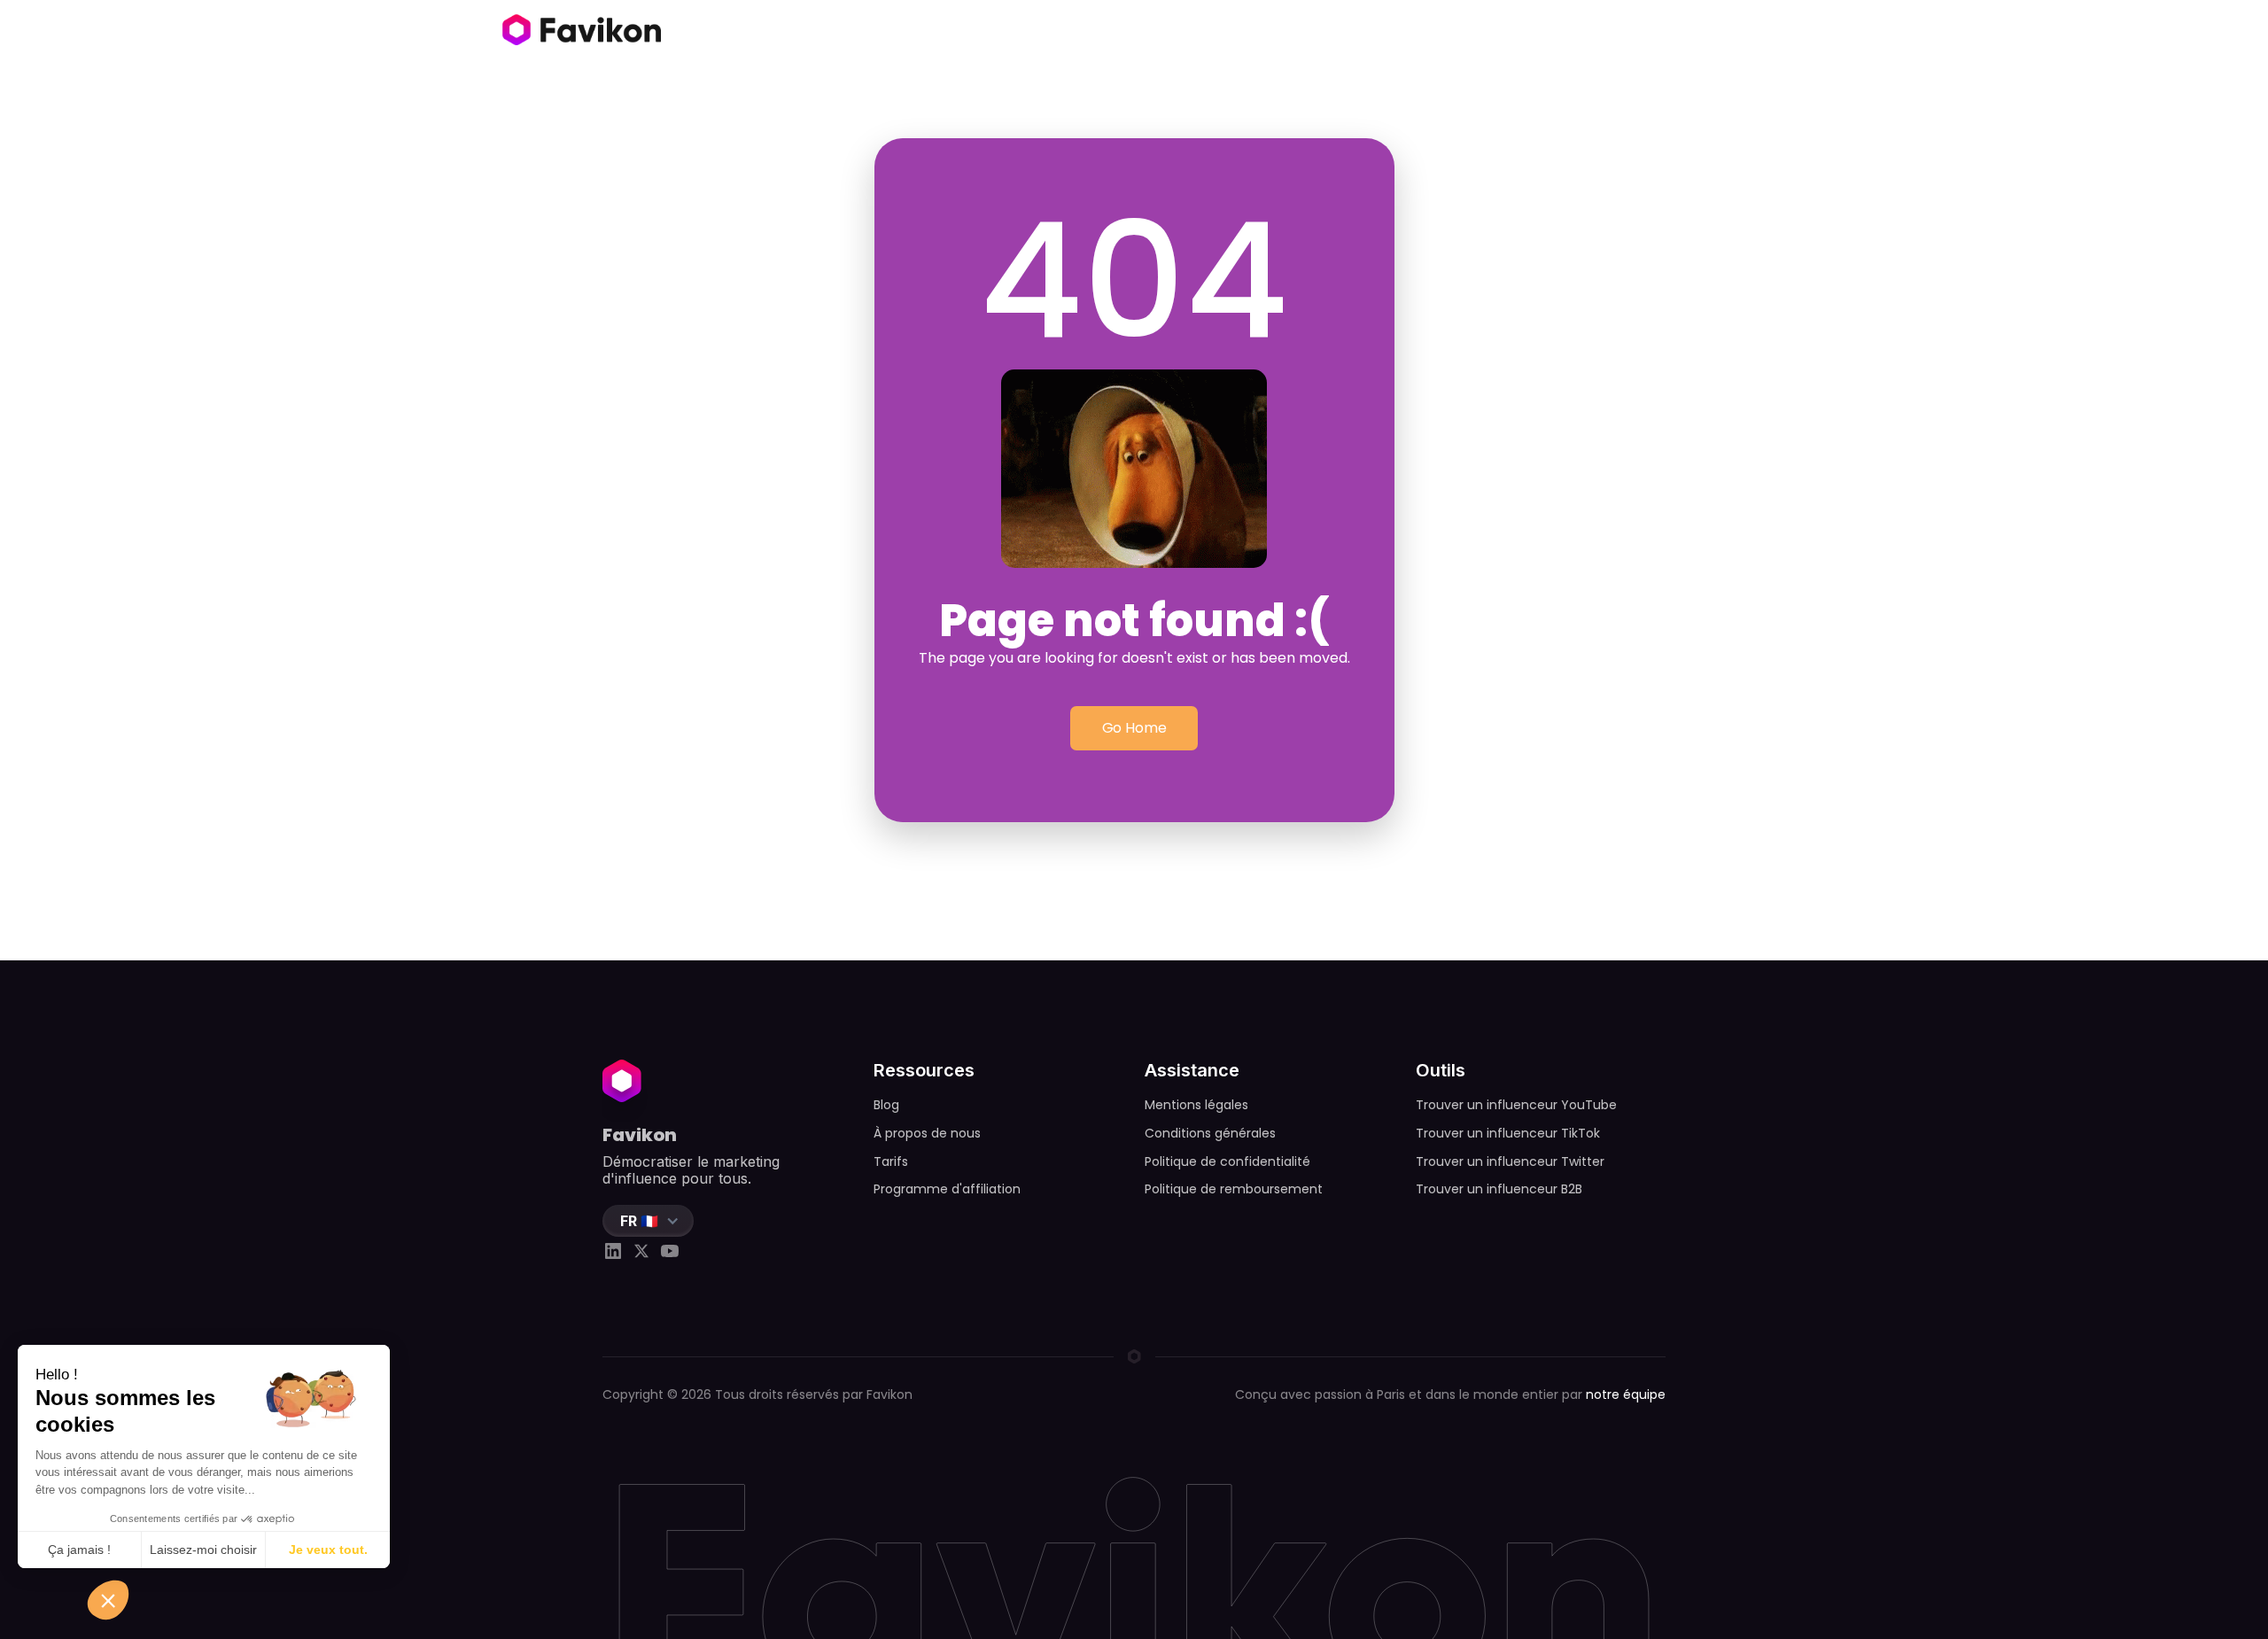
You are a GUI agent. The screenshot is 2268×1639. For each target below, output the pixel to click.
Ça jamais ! (79, 1550)
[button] (648, 1221)
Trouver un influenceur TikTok (1508, 1133)
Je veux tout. (328, 1550)
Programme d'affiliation (947, 1189)
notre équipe (1626, 1394)
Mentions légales (1196, 1105)
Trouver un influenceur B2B (1499, 1189)
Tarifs (891, 1161)
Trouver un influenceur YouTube (1516, 1105)
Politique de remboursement (1234, 1189)
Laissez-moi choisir (203, 1550)
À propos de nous (927, 1133)
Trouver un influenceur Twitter (1510, 1161)
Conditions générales (1210, 1133)
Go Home (1134, 728)
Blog (886, 1105)
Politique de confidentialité (1227, 1161)
